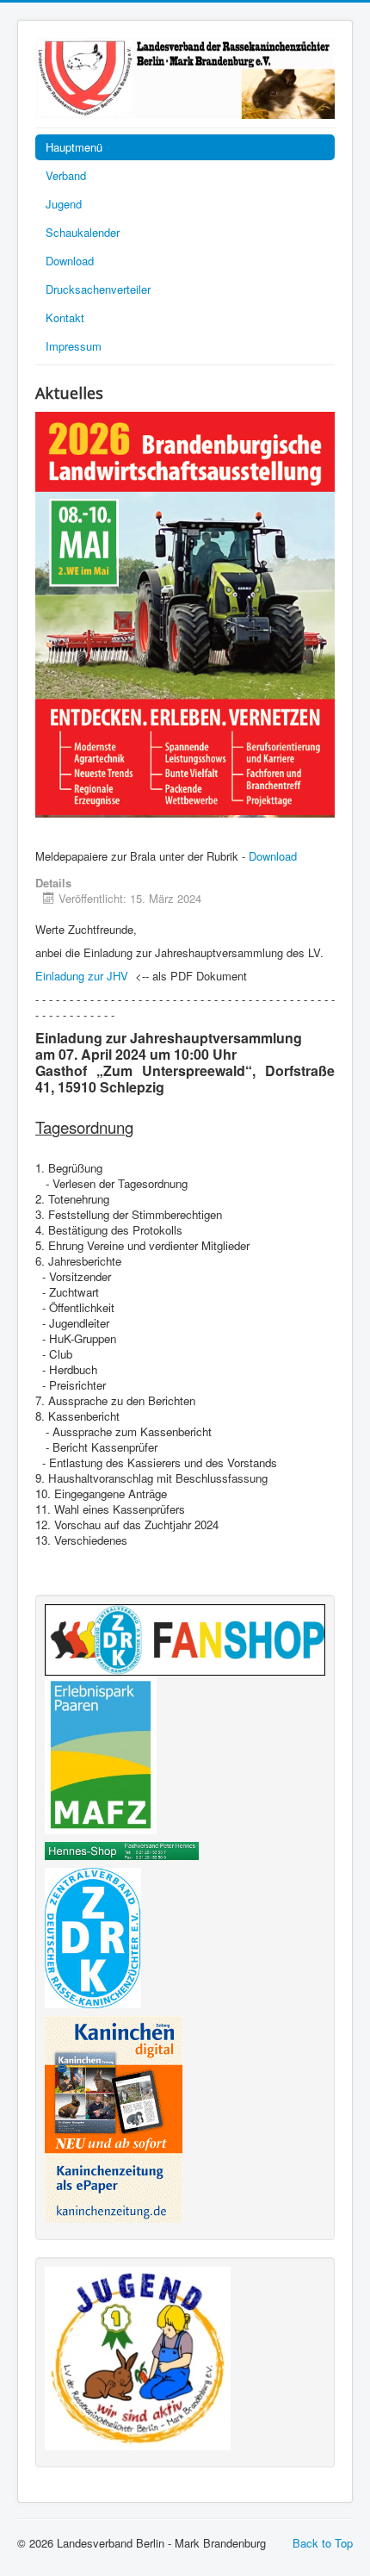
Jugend (64, 204)
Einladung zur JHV (82, 976)
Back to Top (323, 2543)
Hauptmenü (74, 147)
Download (70, 261)
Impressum (74, 346)
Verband (66, 175)
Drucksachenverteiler (98, 289)
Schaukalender (83, 232)
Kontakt (65, 317)
